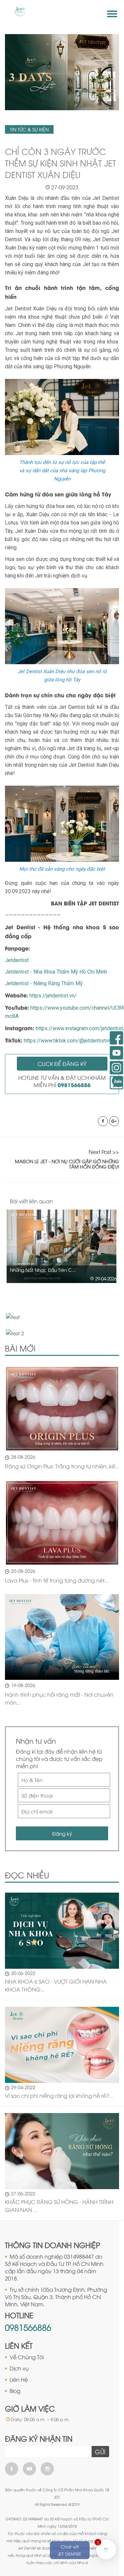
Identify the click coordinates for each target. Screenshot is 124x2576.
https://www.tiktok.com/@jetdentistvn (67, 1041)
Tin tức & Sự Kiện (29, 129)
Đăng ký (62, 1833)
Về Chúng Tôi (27, 2357)
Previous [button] (103, 1201)
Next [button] (117, 1201)
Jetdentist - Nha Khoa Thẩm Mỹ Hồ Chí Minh (56, 972)
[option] (62, 1246)
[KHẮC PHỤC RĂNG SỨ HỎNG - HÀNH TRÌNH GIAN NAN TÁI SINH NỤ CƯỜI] (62, 2150)
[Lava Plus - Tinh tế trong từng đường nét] (62, 1523)
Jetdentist (17, 960)
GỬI (100, 2452)
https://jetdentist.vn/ (53, 996)
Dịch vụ (19, 2368)
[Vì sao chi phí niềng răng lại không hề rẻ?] (62, 2044)
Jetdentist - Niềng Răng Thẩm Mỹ (44, 983)
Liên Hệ (19, 2379)
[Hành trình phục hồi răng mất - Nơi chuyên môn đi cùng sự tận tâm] (62, 1637)
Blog (15, 2391)
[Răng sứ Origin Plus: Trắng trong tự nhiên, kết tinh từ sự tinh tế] (62, 1409)
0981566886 (28, 2327)
